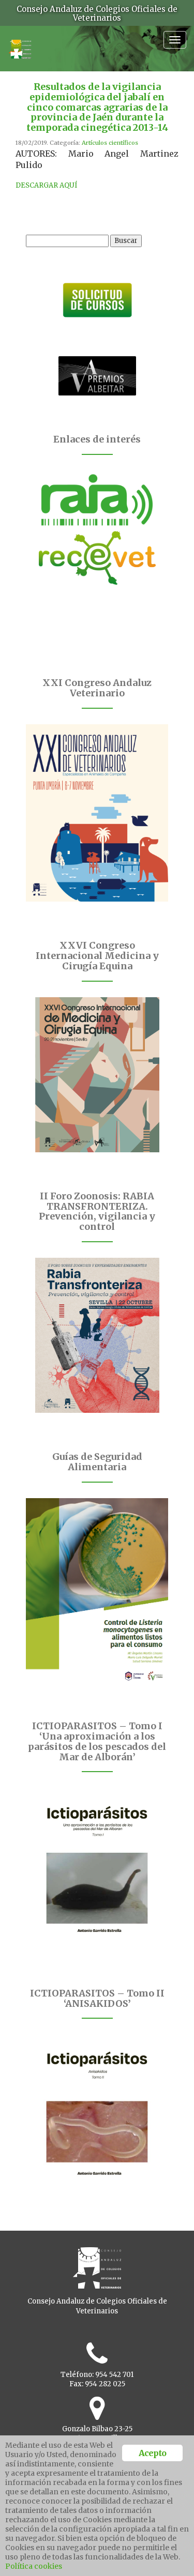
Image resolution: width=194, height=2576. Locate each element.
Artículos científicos (110, 143)
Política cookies (34, 2566)
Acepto (152, 2453)
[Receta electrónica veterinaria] (97, 558)
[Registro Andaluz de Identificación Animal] (97, 500)
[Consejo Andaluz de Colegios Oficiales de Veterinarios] (20, 44)
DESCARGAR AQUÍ (46, 185)
